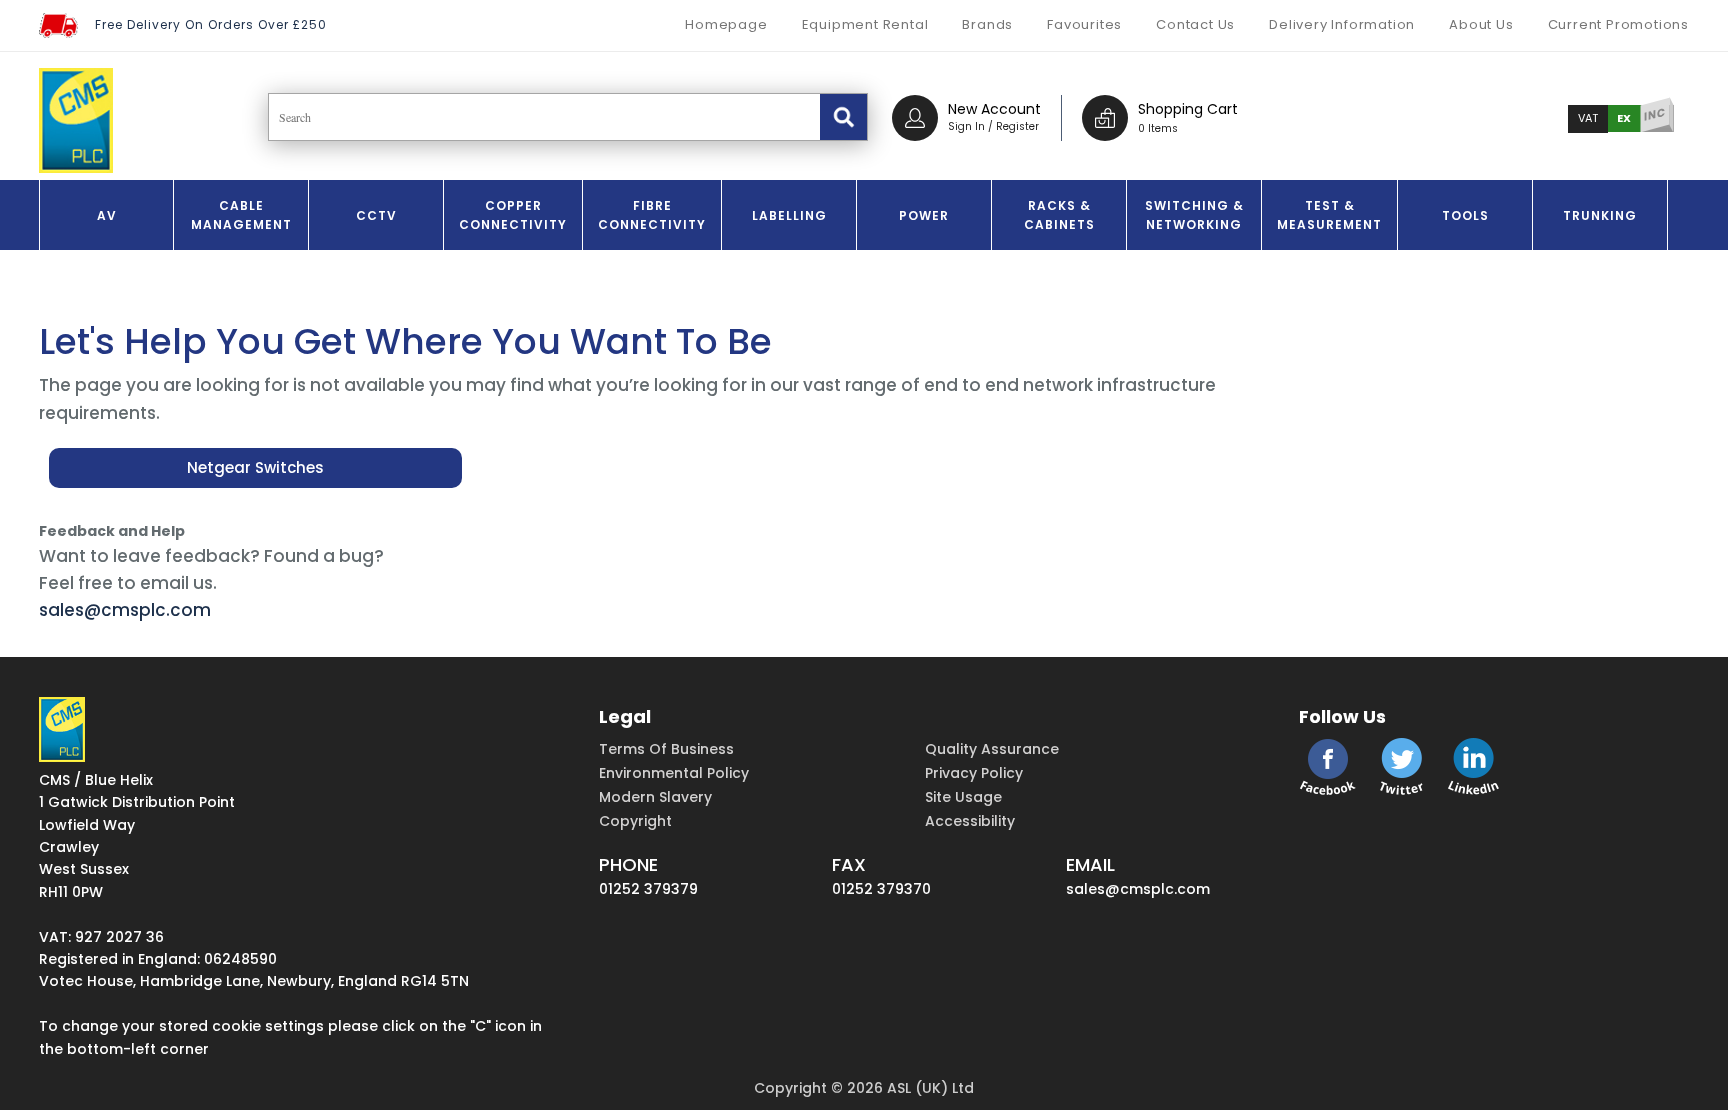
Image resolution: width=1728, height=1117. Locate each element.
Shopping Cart (1188, 109)
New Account (994, 109)
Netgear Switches (255, 467)
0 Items (1158, 128)
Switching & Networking (1194, 215)
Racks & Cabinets (1059, 215)
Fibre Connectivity (652, 215)
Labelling (789, 215)
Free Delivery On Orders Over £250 (211, 24)
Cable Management (241, 215)
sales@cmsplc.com (125, 610)
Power (924, 215)
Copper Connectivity (513, 215)
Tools (1465, 215)
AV (107, 215)
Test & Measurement (1329, 215)
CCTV (376, 215)
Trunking (1600, 215)
